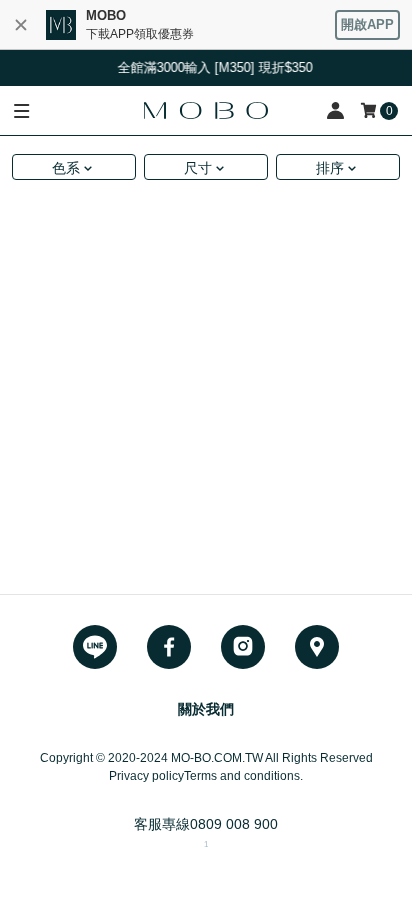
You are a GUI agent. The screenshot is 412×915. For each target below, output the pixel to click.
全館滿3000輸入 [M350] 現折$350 (213, 67)
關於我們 (206, 709)
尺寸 (198, 168)
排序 (330, 168)
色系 (66, 168)
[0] (370, 110)
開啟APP (367, 24)
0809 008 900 (234, 824)
